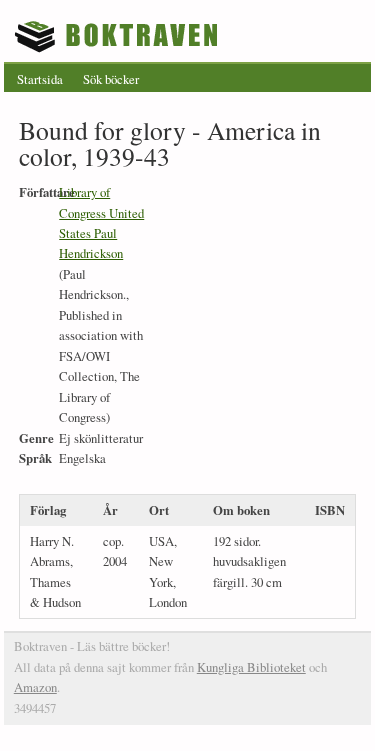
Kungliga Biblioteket (251, 667)
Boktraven (118, 36)
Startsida (40, 79)
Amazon (35, 687)
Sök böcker (111, 79)
